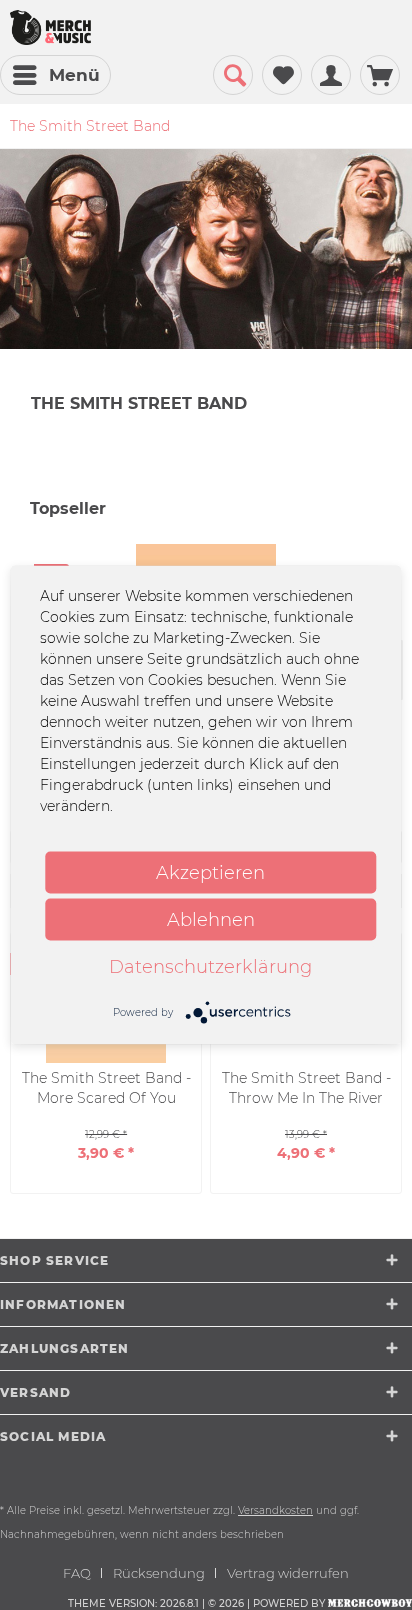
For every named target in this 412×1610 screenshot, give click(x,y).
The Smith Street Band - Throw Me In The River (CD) (306, 1088)
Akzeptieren (210, 873)
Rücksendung (159, 1573)
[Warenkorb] (380, 75)
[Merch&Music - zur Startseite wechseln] (50, 27)
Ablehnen (211, 920)
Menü (74, 75)
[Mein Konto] (331, 75)
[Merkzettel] (282, 75)
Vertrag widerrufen (288, 1573)
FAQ (77, 1573)
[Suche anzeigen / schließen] (233, 75)
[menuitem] (55, 75)
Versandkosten (275, 1510)
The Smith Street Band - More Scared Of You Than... (106, 1088)
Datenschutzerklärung (210, 967)
